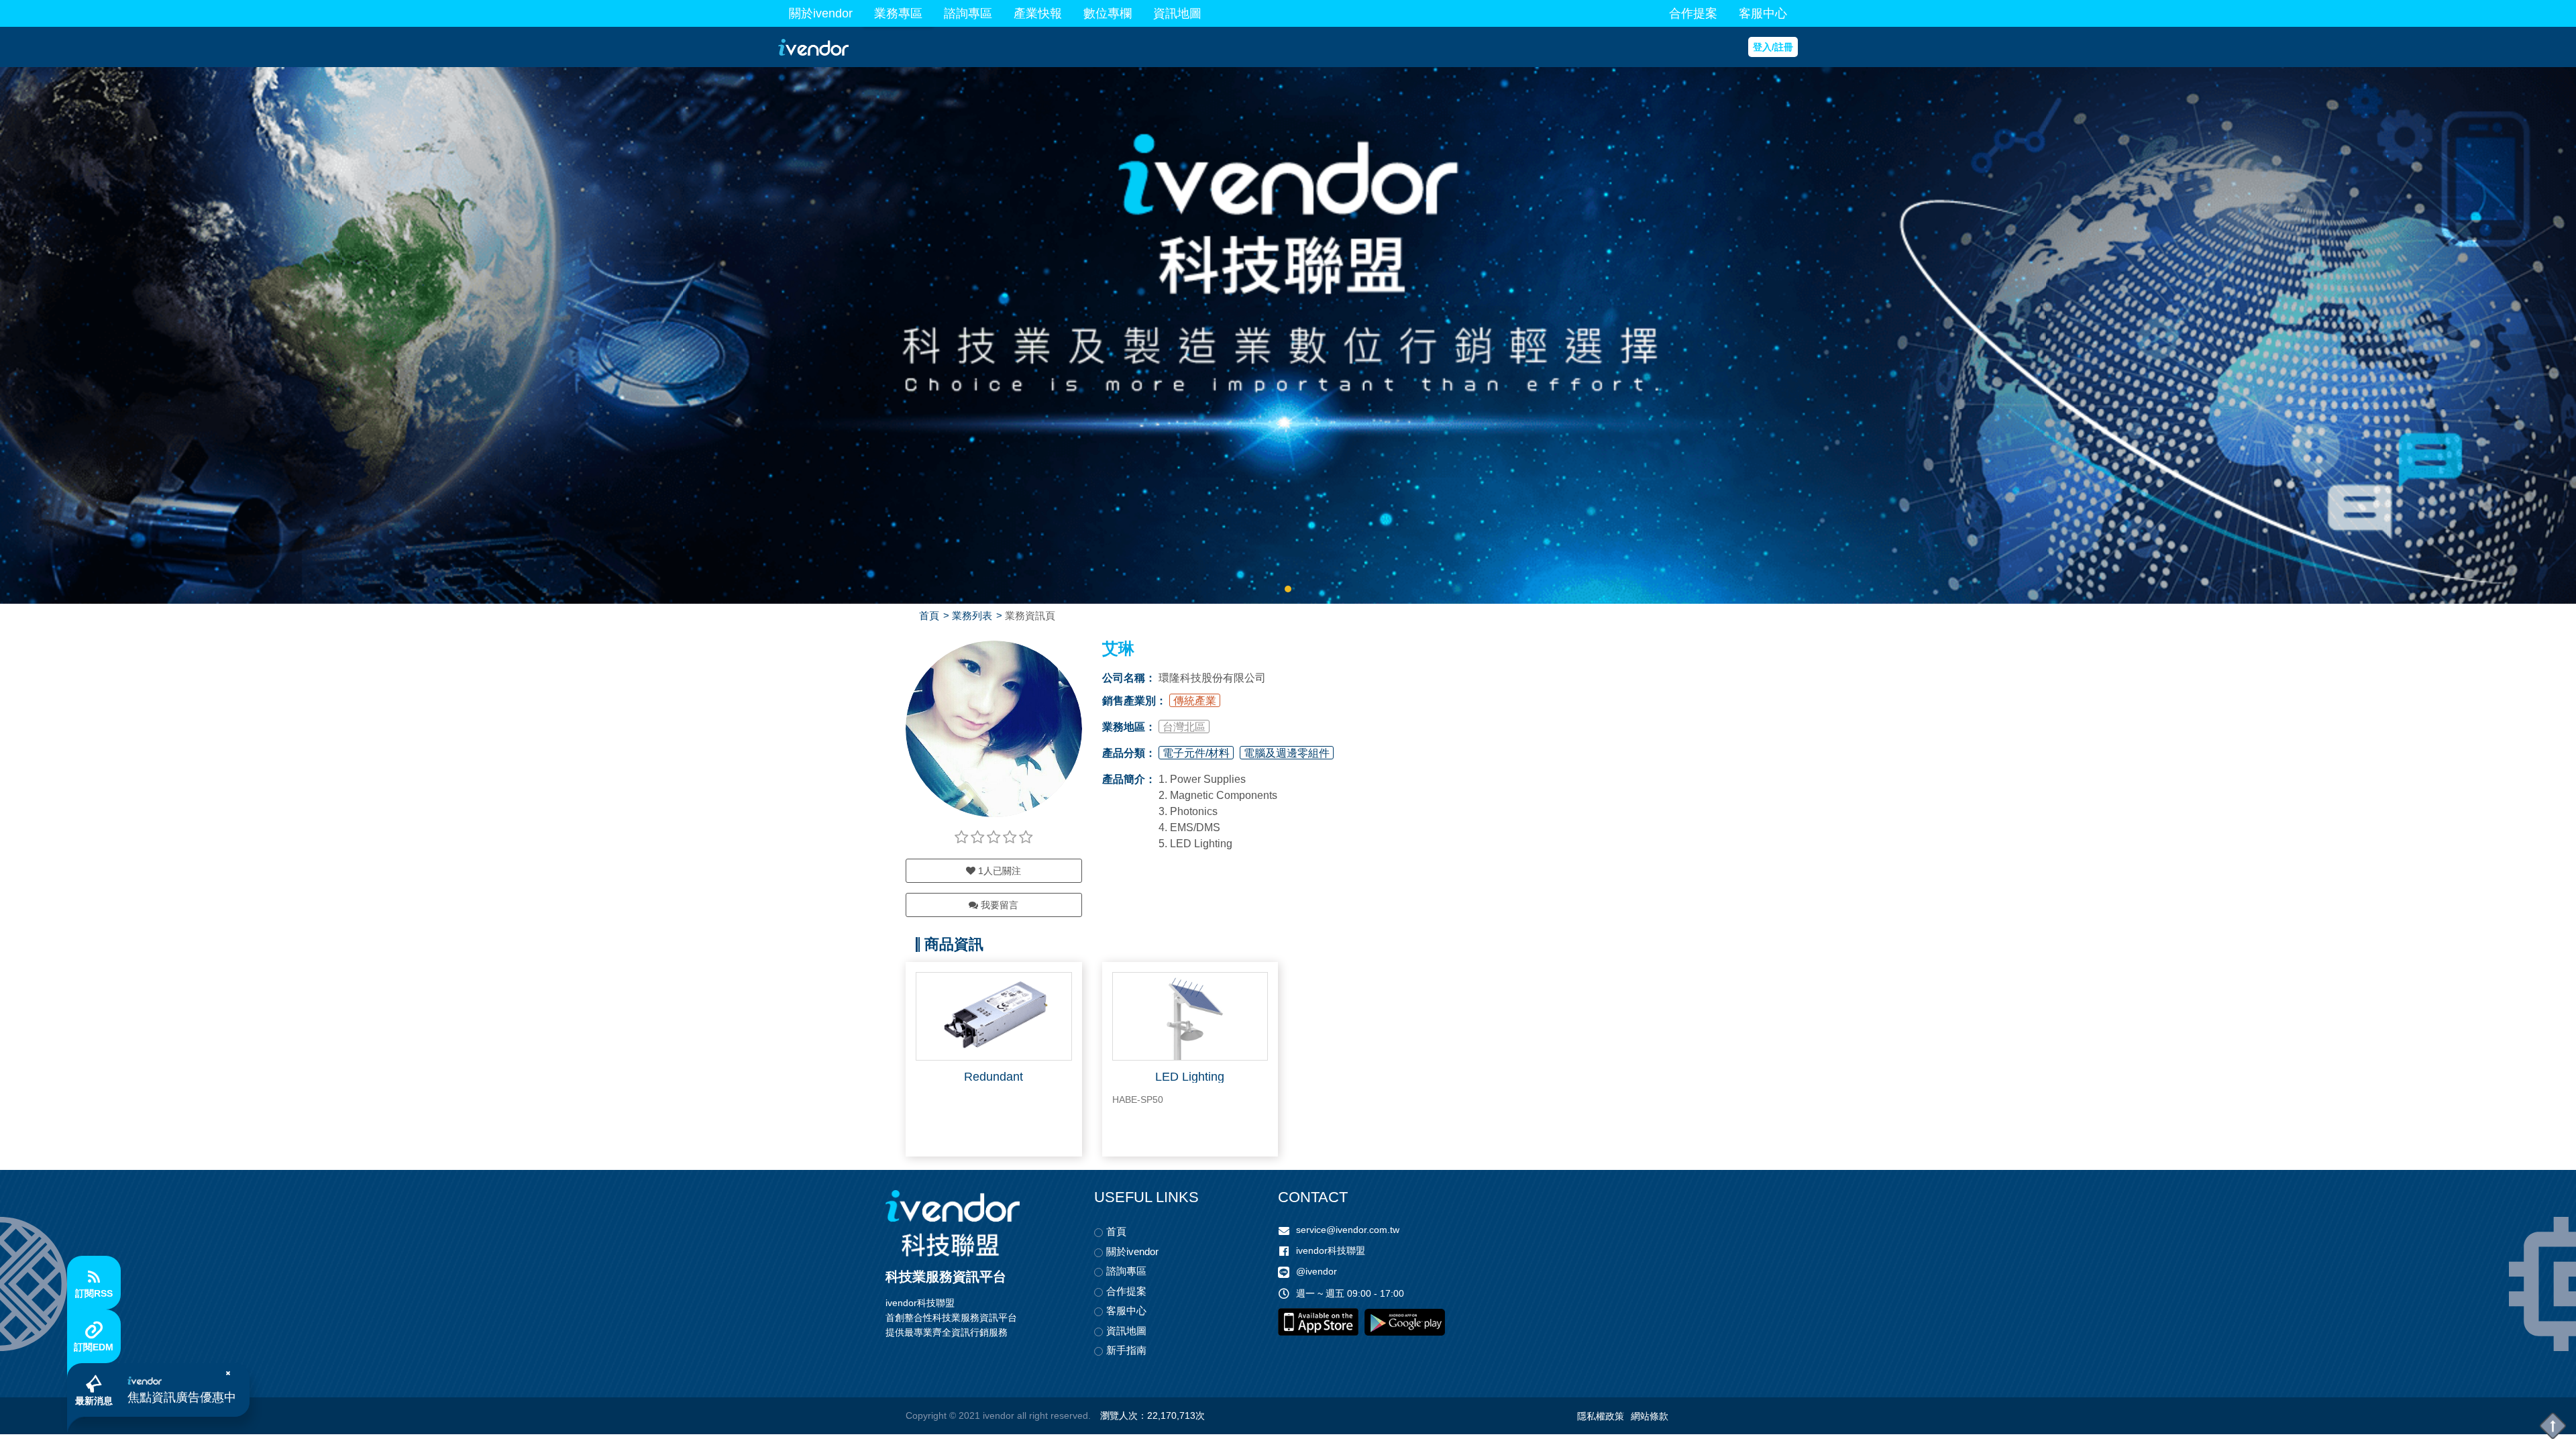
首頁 (929, 615)
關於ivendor (821, 13)
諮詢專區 (968, 13)
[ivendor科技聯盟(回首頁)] (953, 1223)
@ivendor (1317, 1271)
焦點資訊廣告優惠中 (182, 1397)
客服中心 (1763, 13)
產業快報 (1038, 13)
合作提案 (1693, 13)
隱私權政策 (1601, 1416)
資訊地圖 (1177, 13)
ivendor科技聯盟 (1331, 1250)
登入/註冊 (1773, 47)
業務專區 (898, 13)
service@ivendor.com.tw (1348, 1230)
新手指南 (1126, 1350)
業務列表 (972, 615)
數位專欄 (1108, 13)
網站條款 (1650, 1416)
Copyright (926, 1415)
